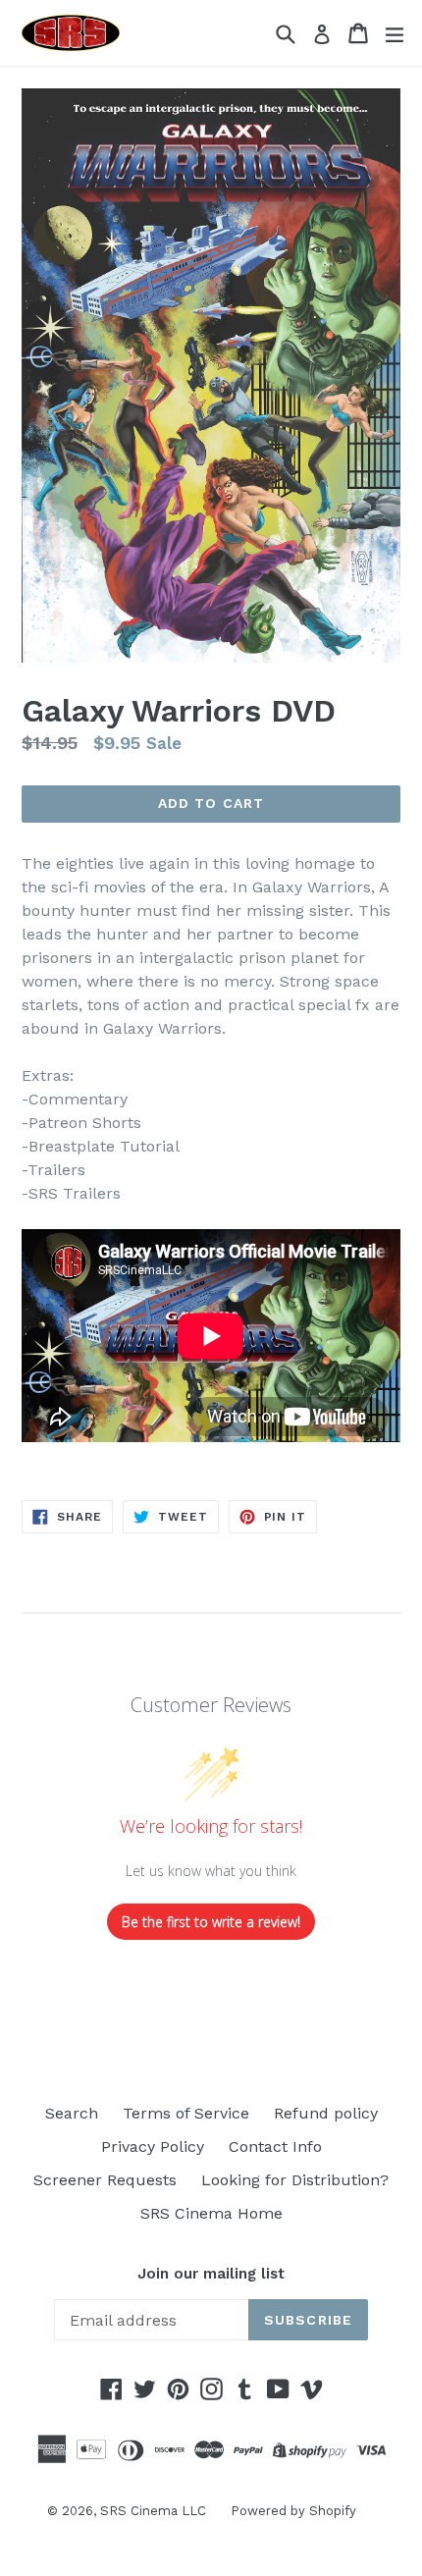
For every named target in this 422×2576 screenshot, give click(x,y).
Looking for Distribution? (295, 2180)
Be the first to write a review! (211, 1922)
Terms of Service (186, 2113)
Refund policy (326, 2113)
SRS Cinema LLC (153, 2511)
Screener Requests (105, 2180)
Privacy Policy (153, 2147)
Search (72, 2113)
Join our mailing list (211, 2274)
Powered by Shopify (293, 2511)
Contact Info (275, 2147)
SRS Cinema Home (211, 2213)
